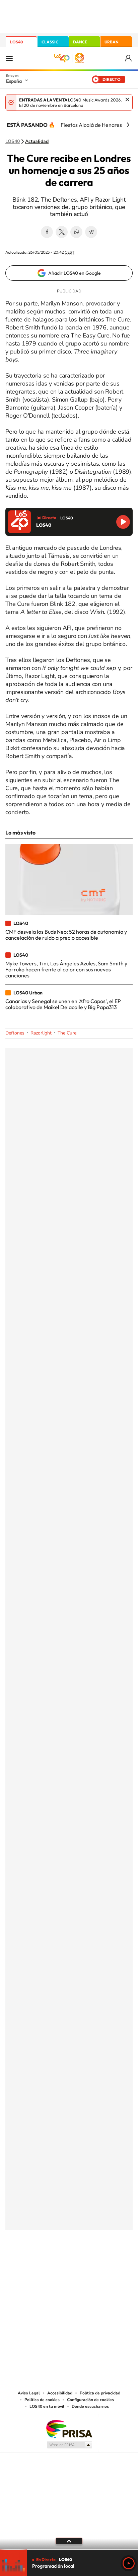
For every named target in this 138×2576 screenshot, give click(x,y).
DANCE (80, 42)
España (14, 81)
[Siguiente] (128, 125)
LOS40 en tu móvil (47, 2406)
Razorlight (41, 1033)
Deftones (15, 1033)
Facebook (47, 232)
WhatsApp (76, 232)
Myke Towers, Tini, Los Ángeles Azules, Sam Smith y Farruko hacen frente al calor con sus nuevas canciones (66, 970)
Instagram (29, 2263)
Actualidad (37, 142)
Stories (109, 2263)
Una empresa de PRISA (69, 2429)
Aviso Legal (29, 2393)
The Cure (67, 1033)
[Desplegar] (69, 2541)
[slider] (69, 2550)
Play (129, 2563)
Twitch (96, 2263)
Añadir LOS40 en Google (75, 273)
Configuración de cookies (90, 2400)
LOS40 (17, 42)
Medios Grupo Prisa (69, 2445)
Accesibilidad (60, 2393)
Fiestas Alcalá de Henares (91, 125)
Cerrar (127, 99)
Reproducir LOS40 (123, 522)
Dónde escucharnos (90, 2406)
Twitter (62, 232)
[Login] (129, 58)
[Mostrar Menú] (9, 58)
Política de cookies (42, 2400)
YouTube (56, 2263)
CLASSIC (50, 42)
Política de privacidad (100, 2393)
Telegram (91, 232)
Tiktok (42, 2263)
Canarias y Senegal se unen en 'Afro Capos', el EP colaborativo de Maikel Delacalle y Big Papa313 (63, 1004)
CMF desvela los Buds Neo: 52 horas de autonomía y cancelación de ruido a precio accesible (66, 935)
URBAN (112, 42)
